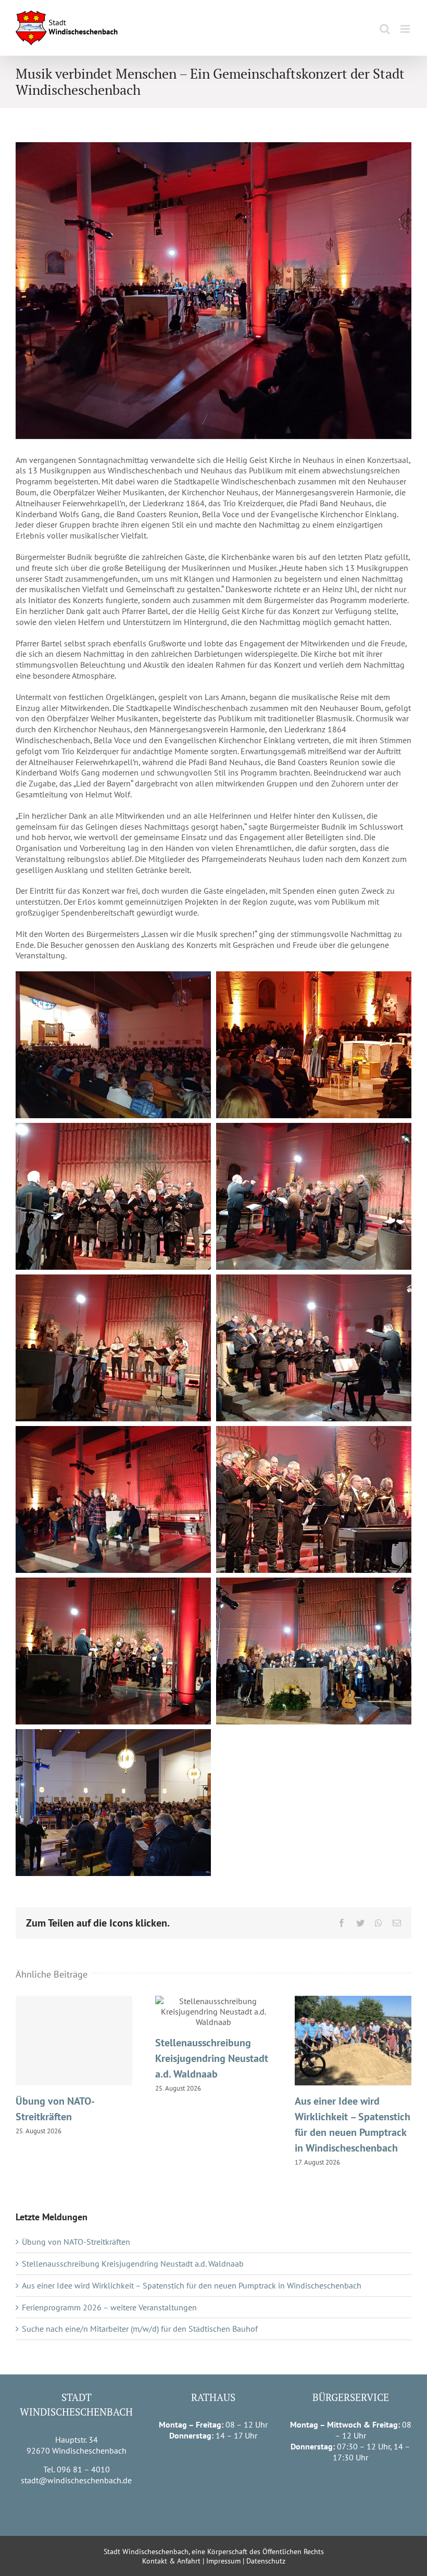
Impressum (223, 2561)
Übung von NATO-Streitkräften (74, 2041)
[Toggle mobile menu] (406, 29)
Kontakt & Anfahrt (171, 2561)
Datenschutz (266, 2561)
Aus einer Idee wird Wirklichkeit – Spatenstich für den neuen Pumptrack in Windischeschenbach (353, 2041)
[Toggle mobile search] (385, 29)
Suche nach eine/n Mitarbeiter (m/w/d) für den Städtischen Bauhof (140, 2329)
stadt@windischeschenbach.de (76, 2480)
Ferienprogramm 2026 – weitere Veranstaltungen (109, 2307)
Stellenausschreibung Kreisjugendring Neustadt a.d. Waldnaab (213, 2012)
